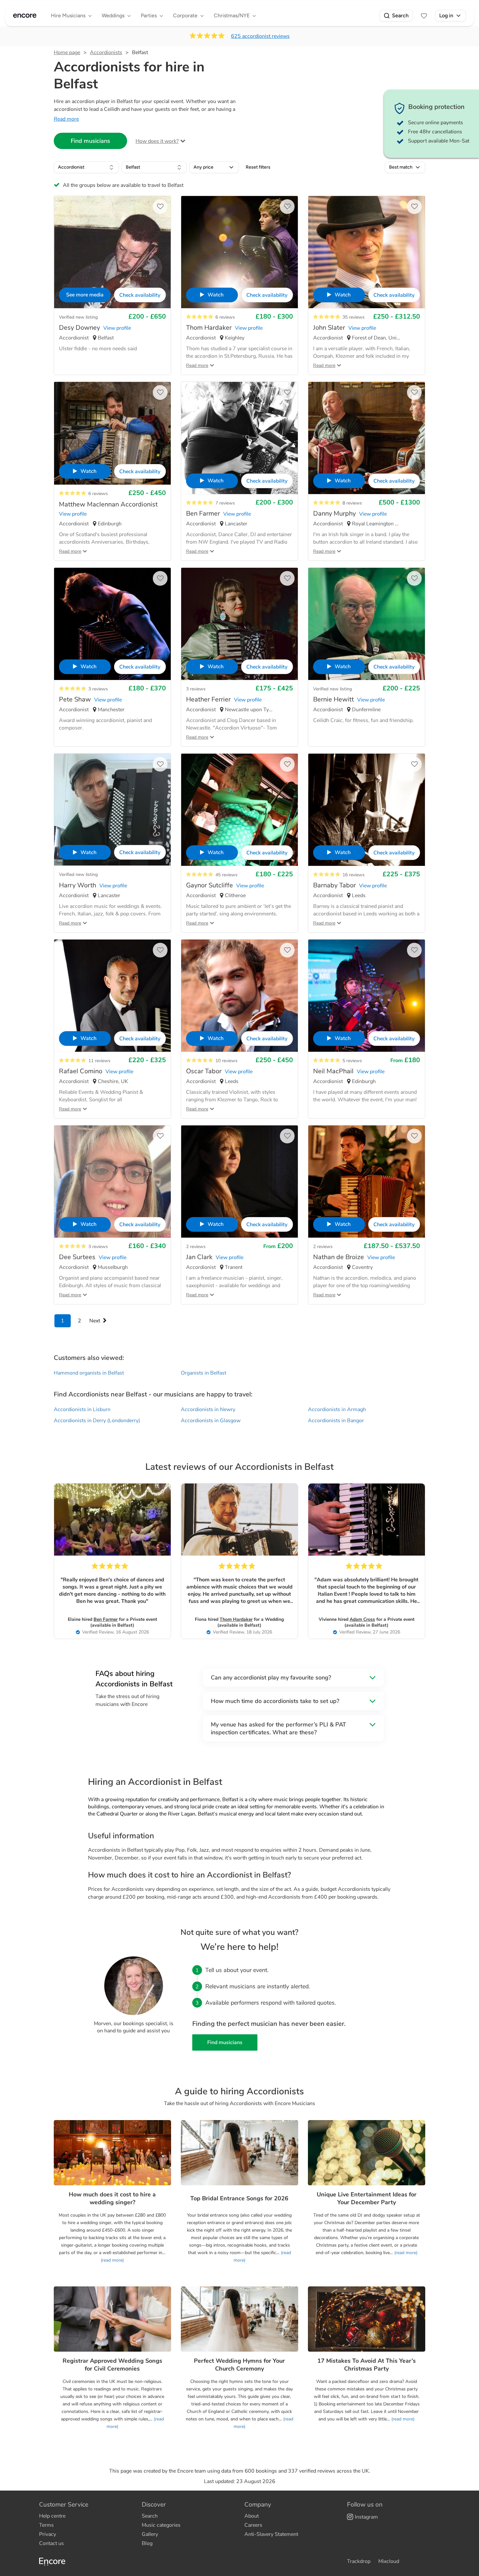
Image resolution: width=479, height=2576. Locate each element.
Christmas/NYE (232, 15)
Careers (253, 2525)
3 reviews (98, 689)
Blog (147, 2543)
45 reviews (226, 875)
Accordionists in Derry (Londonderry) (97, 1421)
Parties (149, 15)
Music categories (161, 2525)
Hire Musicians (68, 15)
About (252, 2516)
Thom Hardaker (236, 1619)
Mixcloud (389, 2561)
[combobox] (86, 167)
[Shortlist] (424, 16)
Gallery (150, 2534)
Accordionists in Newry (208, 1409)
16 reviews (354, 875)
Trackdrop (359, 2561)
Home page (67, 53)
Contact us (51, 2543)
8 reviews (352, 503)
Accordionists (106, 53)
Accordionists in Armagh (337, 1409)
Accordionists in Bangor (336, 1421)
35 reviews (354, 317)
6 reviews (225, 317)
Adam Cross (362, 1619)
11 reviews (99, 1061)
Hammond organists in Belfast (89, 1373)
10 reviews (226, 1061)
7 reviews (225, 503)
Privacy (48, 2534)
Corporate (185, 15)
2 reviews (196, 1247)
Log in (446, 15)
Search (400, 15)
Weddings (113, 15)
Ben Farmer (106, 1619)
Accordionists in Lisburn (82, 1409)
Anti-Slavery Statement (271, 2534)
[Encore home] (25, 16)
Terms (46, 2525)
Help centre (52, 2516)
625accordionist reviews (260, 36)
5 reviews (352, 1061)
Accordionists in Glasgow (211, 1421)
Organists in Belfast (203, 1373)
